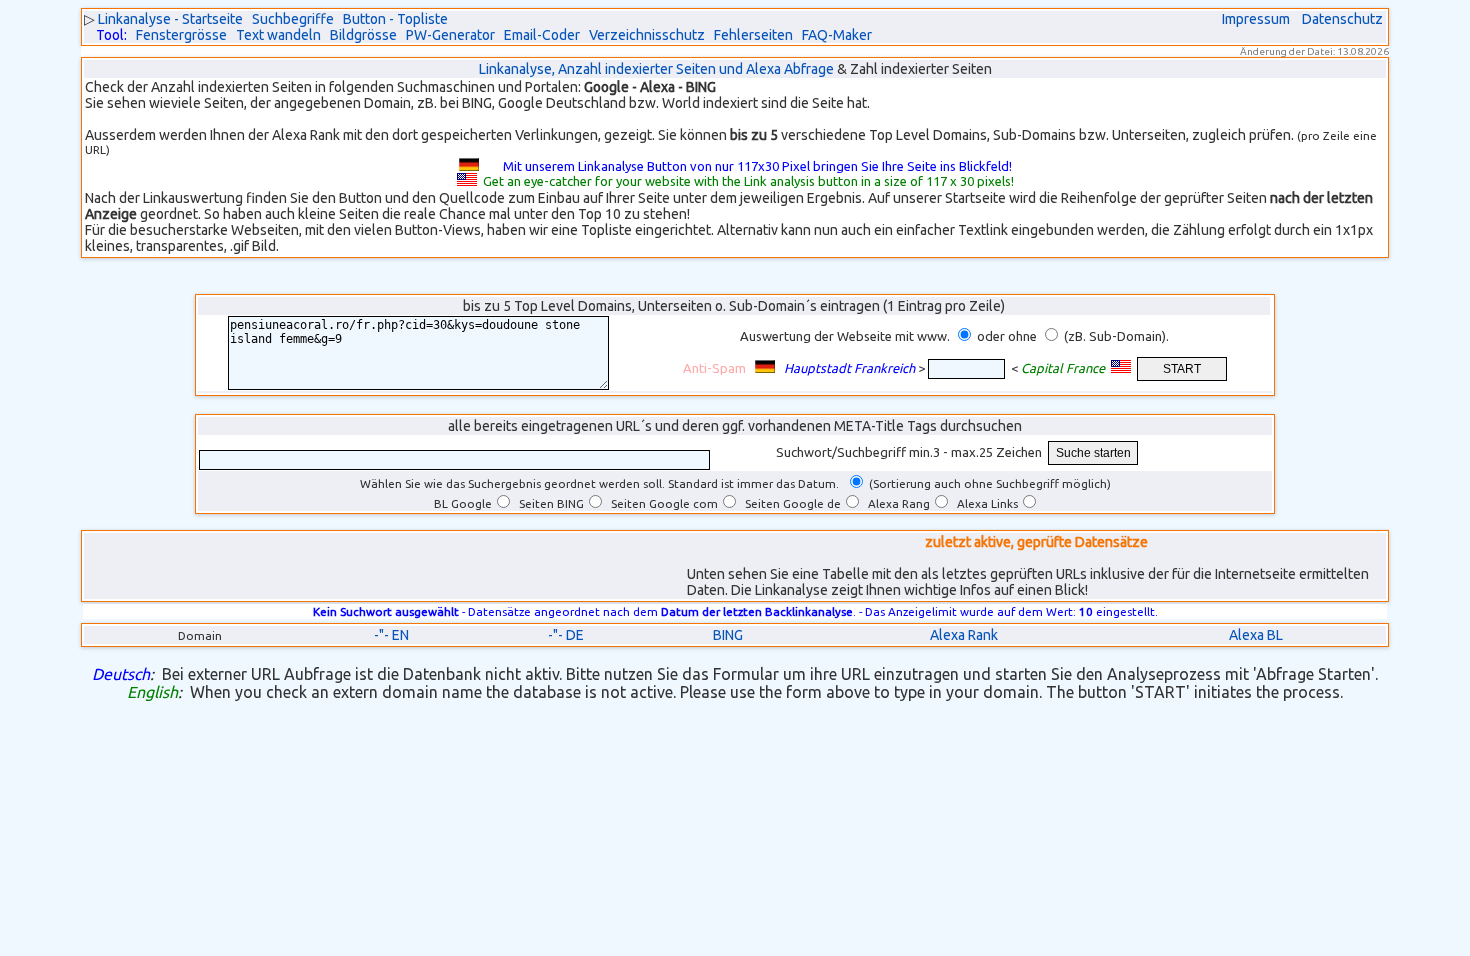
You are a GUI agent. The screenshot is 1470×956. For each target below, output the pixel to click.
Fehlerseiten (753, 35)
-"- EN (391, 635)
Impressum (1256, 19)
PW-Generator (450, 35)
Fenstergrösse (181, 35)
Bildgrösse (363, 35)
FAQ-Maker (837, 35)
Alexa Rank (964, 635)
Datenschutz (1342, 19)
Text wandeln (278, 35)
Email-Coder (542, 35)
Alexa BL (1256, 635)
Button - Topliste (395, 19)
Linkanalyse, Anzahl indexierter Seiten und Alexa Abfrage (656, 69)
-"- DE (566, 635)
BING (728, 635)
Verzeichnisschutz (647, 35)
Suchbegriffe (293, 19)
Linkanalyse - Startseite (170, 19)
